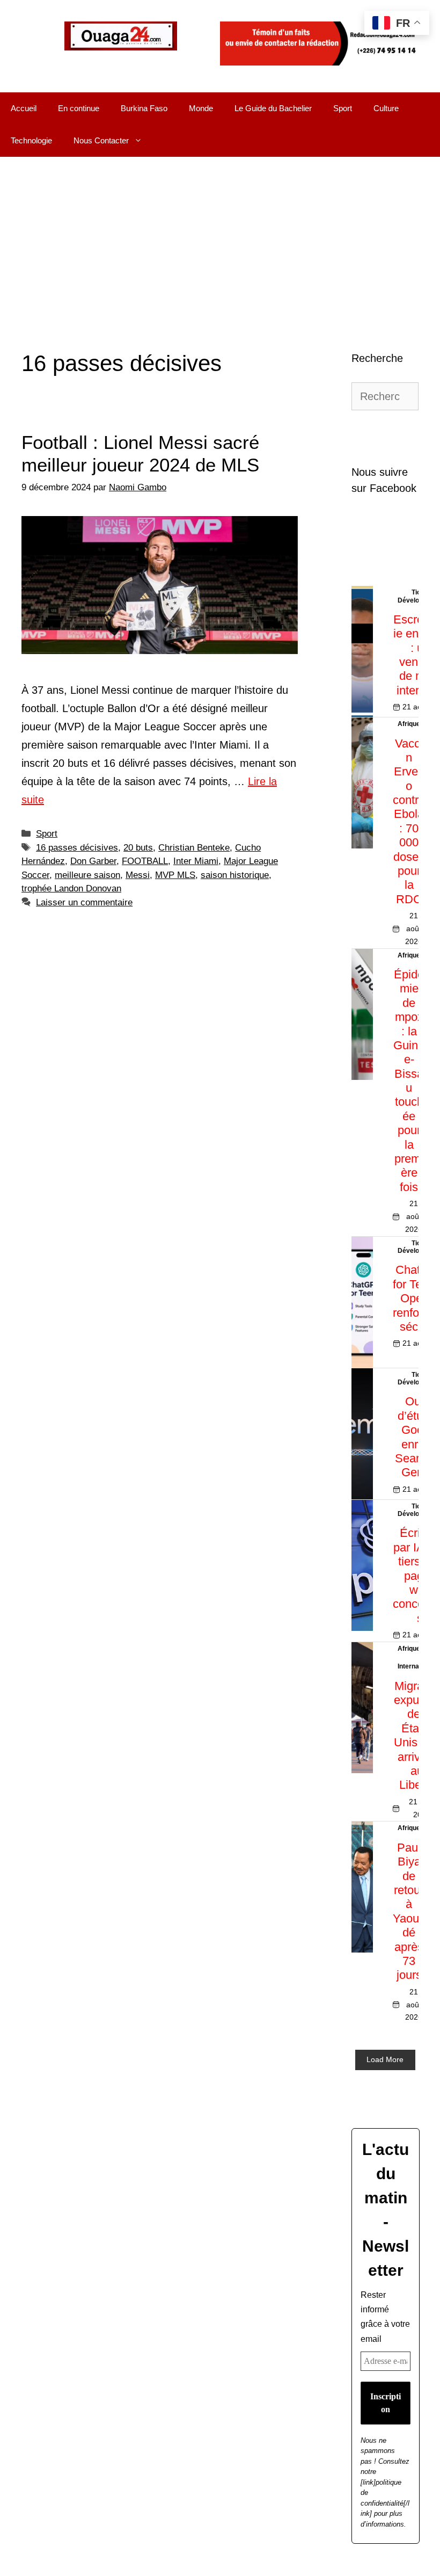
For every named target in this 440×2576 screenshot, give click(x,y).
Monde (201, 108)
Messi (138, 875)
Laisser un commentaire (84, 902)
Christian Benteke (194, 848)
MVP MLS (175, 875)
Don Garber (93, 861)
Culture (386, 108)
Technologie (31, 140)
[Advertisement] (220, 237)
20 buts (138, 848)
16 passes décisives (77, 848)
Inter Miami (196, 861)
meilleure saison (87, 875)
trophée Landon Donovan (71, 888)
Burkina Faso (144, 108)
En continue (79, 108)
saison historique (235, 875)
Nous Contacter (101, 140)
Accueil (24, 108)
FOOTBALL (145, 861)
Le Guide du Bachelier (273, 108)
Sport (343, 108)
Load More (385, 2059)
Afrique (409, 724)
